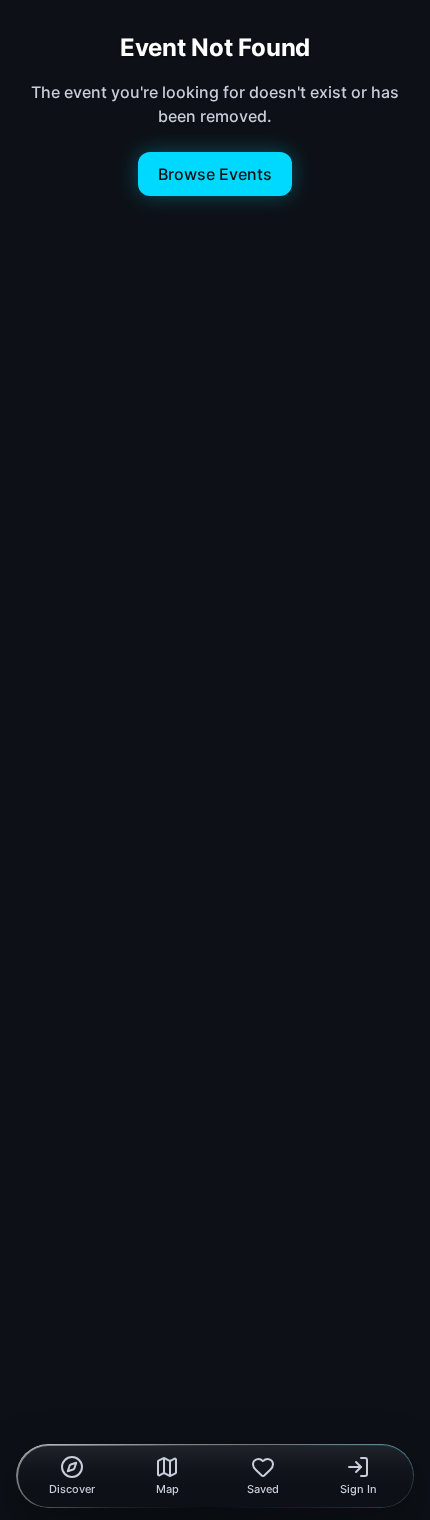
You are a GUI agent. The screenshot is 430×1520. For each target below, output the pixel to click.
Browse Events (215, 174)
